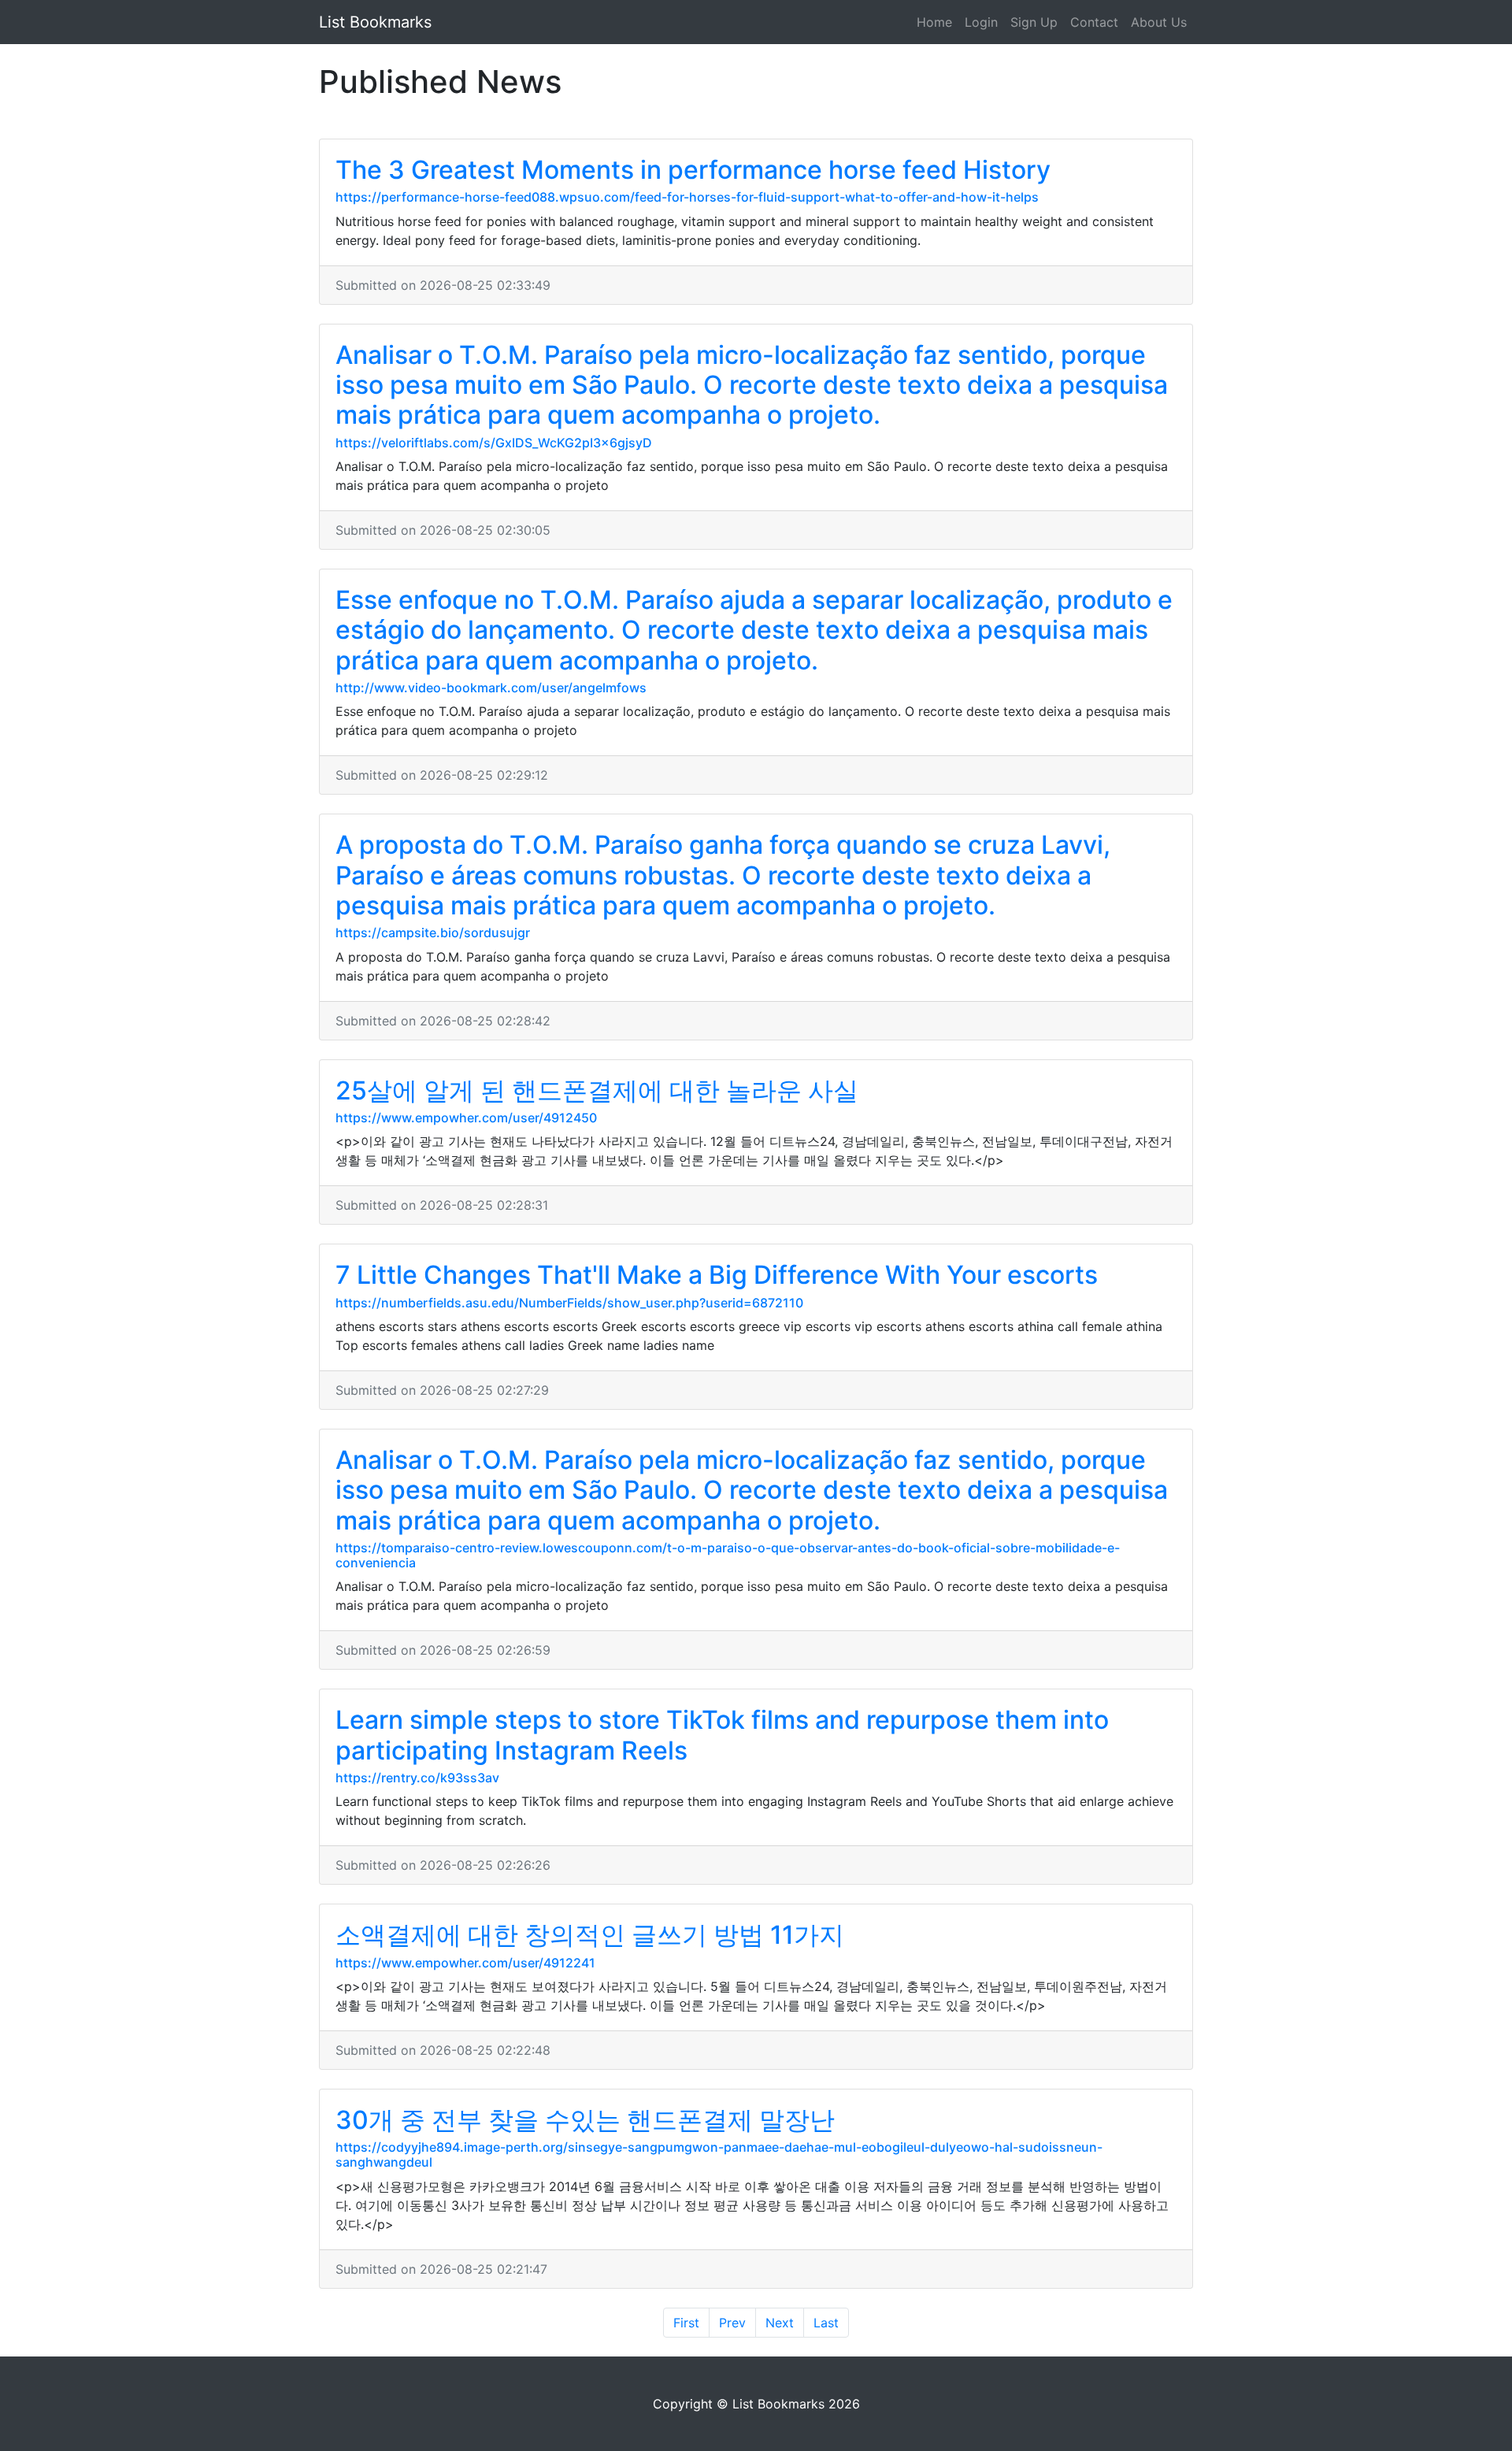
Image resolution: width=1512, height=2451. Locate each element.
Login (981, 22)
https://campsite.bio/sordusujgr (433, 933)
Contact (1094, 22)
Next (780, 2323)
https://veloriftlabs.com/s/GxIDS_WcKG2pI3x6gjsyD (494, 443)
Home (934, 22)
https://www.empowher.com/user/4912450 (466, 1118)
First (686, 2323)
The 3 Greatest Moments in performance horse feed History (693, 170)
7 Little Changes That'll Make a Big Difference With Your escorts (717, 1275)
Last (826, 2323)
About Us (1159, 22)
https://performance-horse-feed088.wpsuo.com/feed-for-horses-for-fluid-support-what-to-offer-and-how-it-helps (687, 197)
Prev (732, 2323)
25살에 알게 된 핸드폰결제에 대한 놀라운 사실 (597, 1090)
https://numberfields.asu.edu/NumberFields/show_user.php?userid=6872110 (569, 1303)
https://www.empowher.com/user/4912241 (465, 1963)
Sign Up (1034, 22)
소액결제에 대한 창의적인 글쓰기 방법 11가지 (590, 1935)
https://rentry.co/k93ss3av (417, 1778)
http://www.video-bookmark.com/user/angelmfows (491, 688)
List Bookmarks (375, 22)
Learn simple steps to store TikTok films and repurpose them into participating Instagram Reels (722, 1735)
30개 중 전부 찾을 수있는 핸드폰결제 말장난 (585, 2120)
